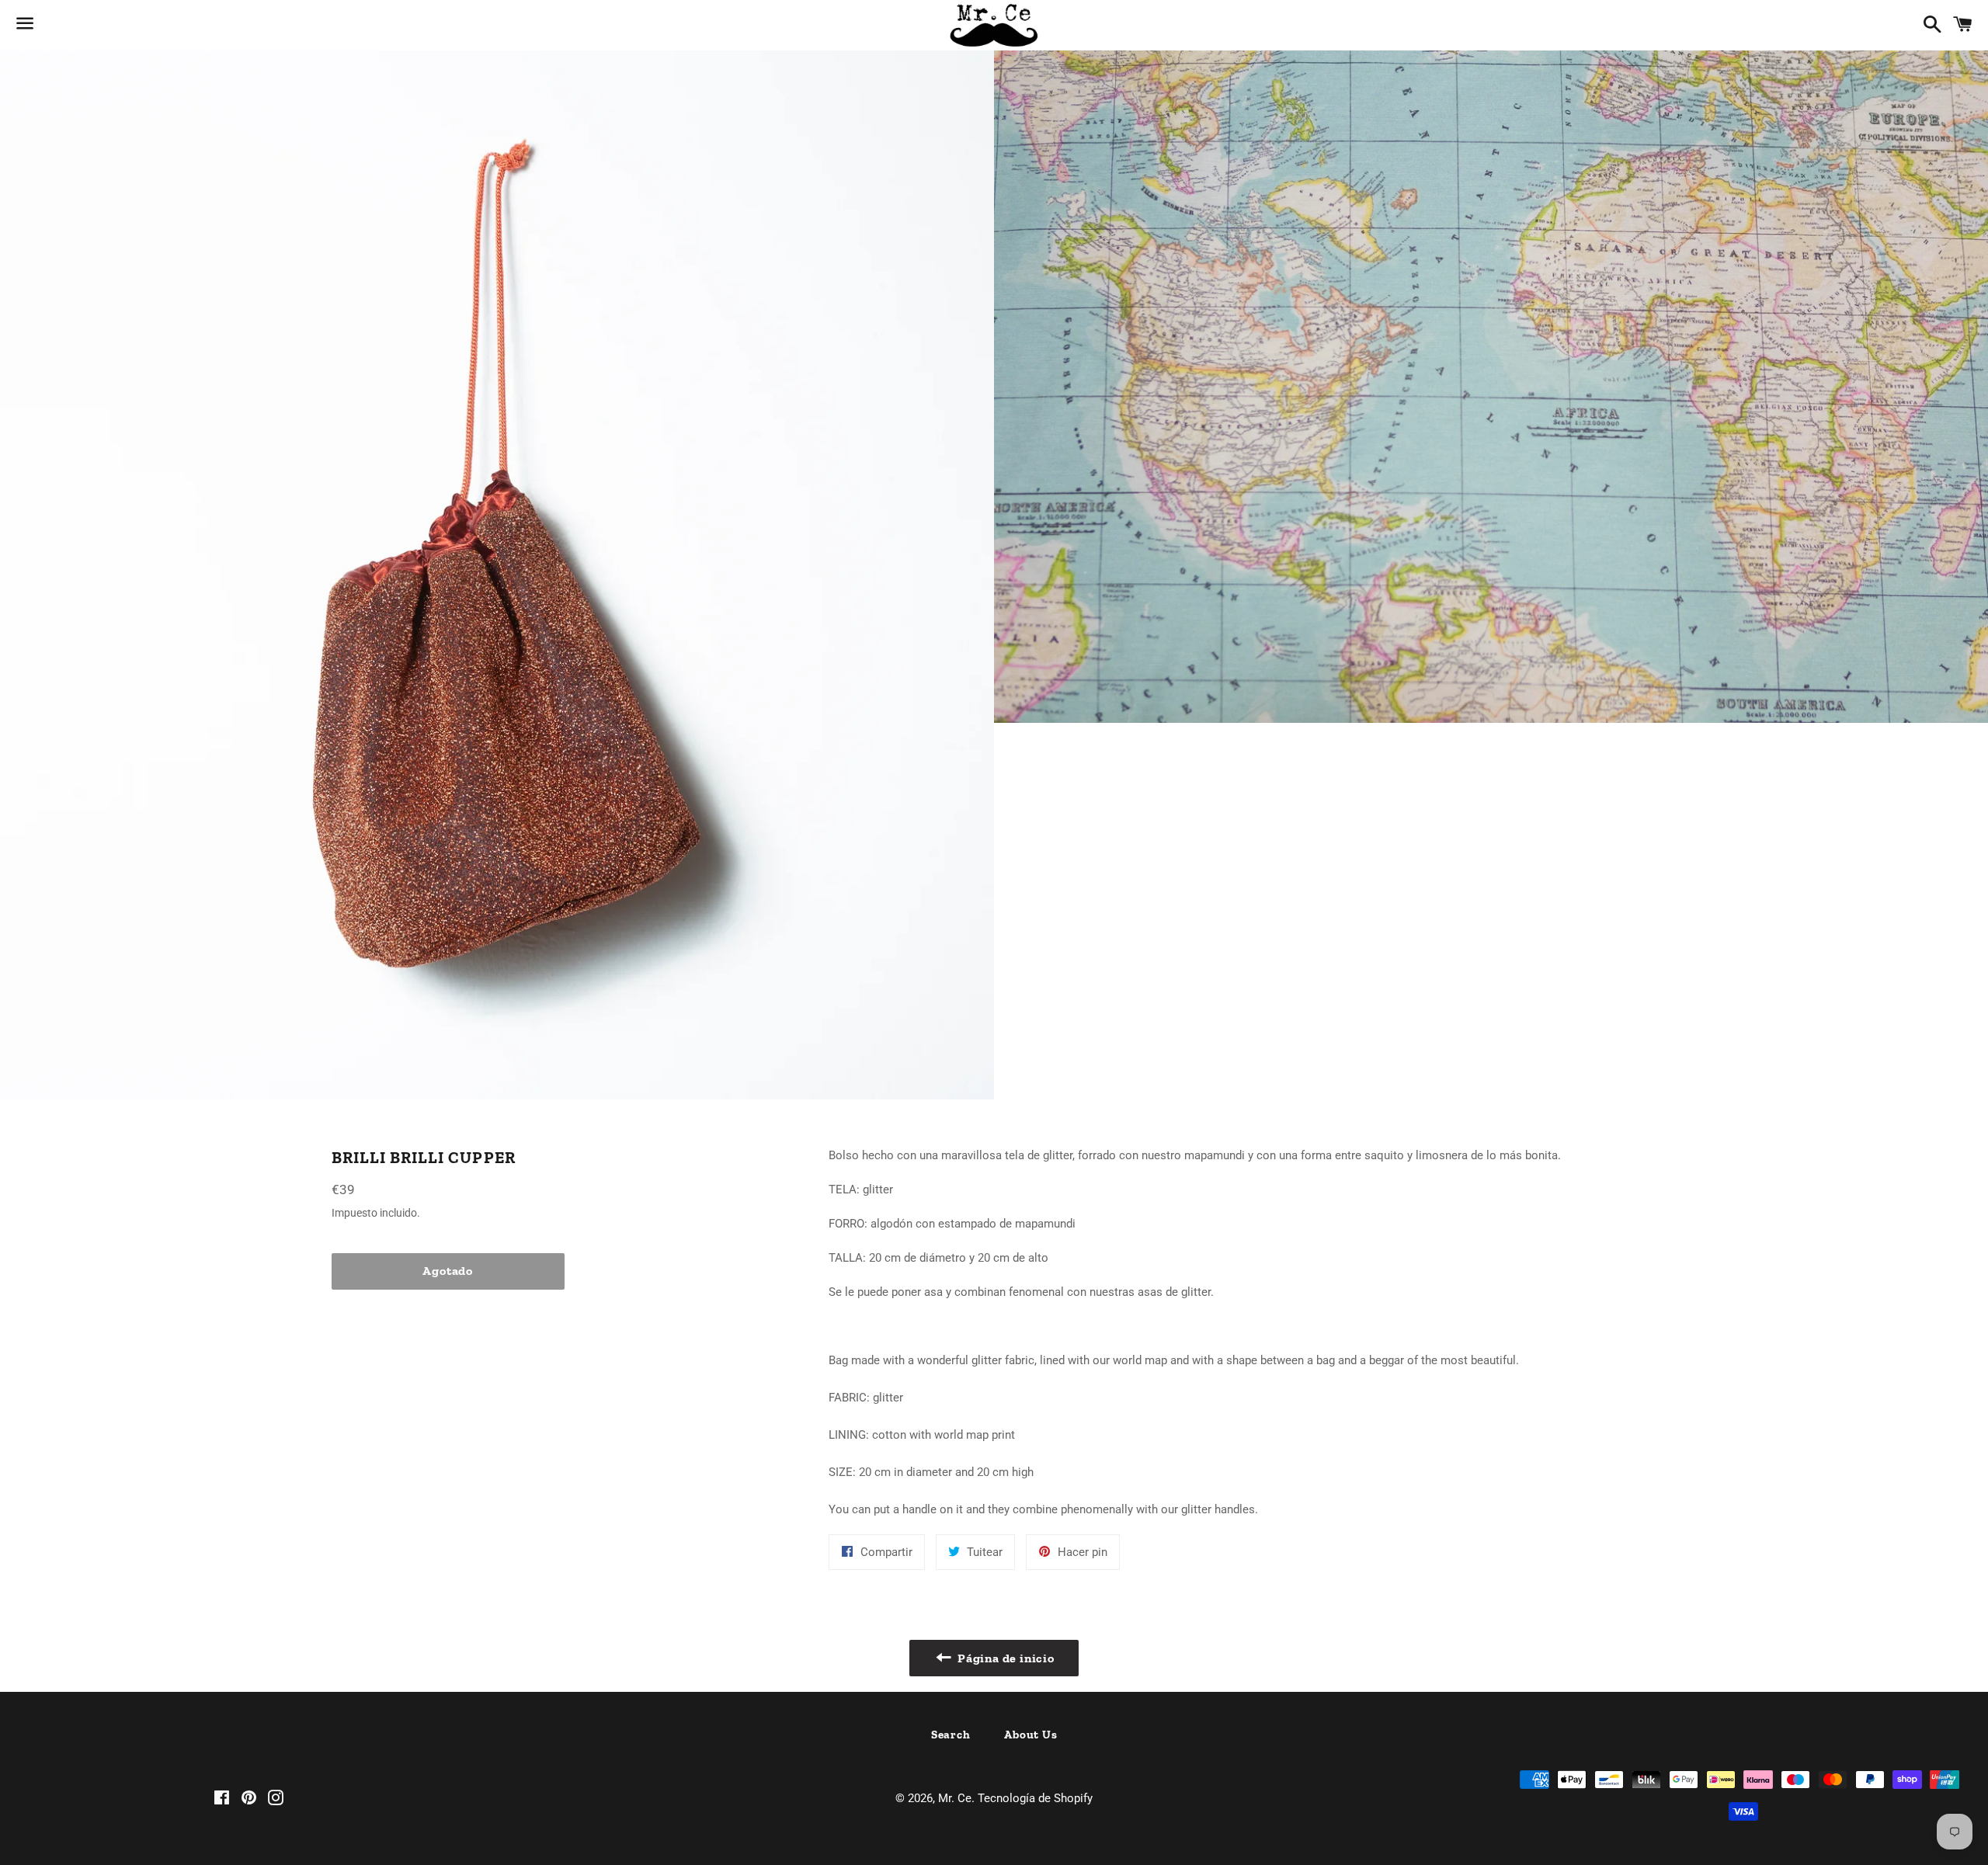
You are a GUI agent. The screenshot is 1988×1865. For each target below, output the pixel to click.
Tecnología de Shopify (1035, 1798)
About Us (1030, 1735)
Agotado (448, 1271)
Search (951, 1735)
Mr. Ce (955, 1798)
